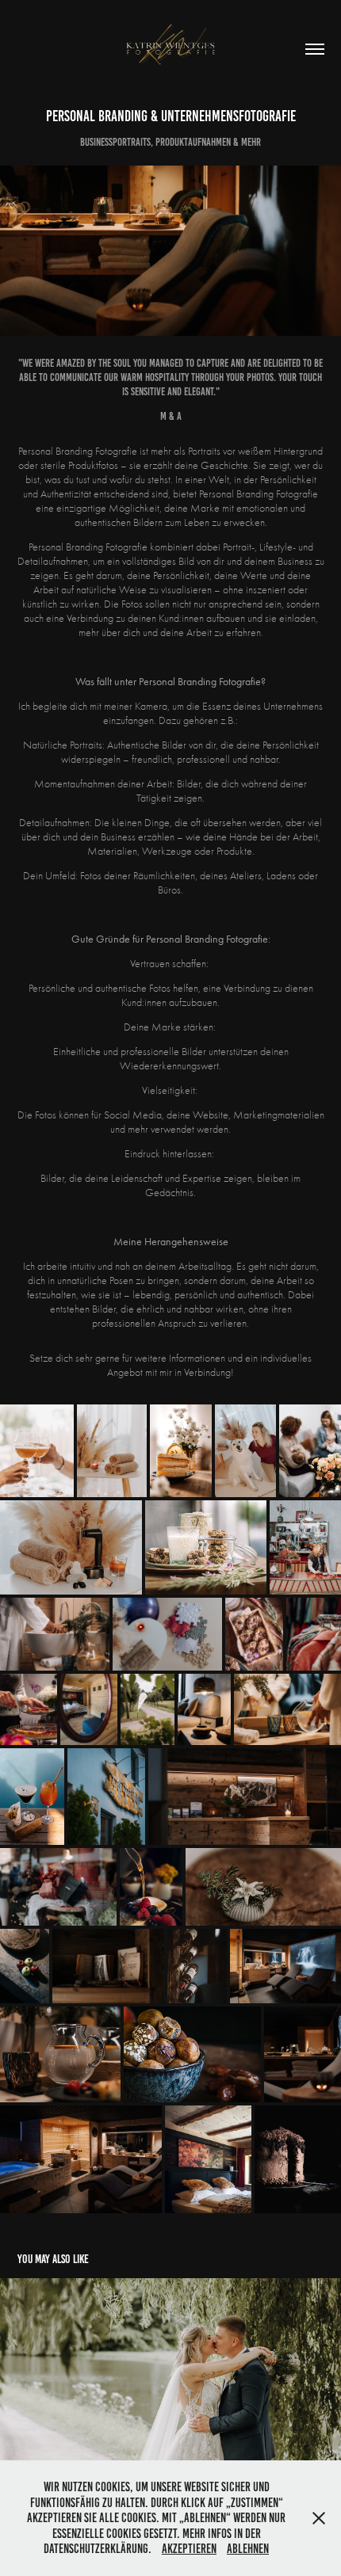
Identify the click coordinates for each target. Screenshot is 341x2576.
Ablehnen (248, 2549)
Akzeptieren (189, 2549)
